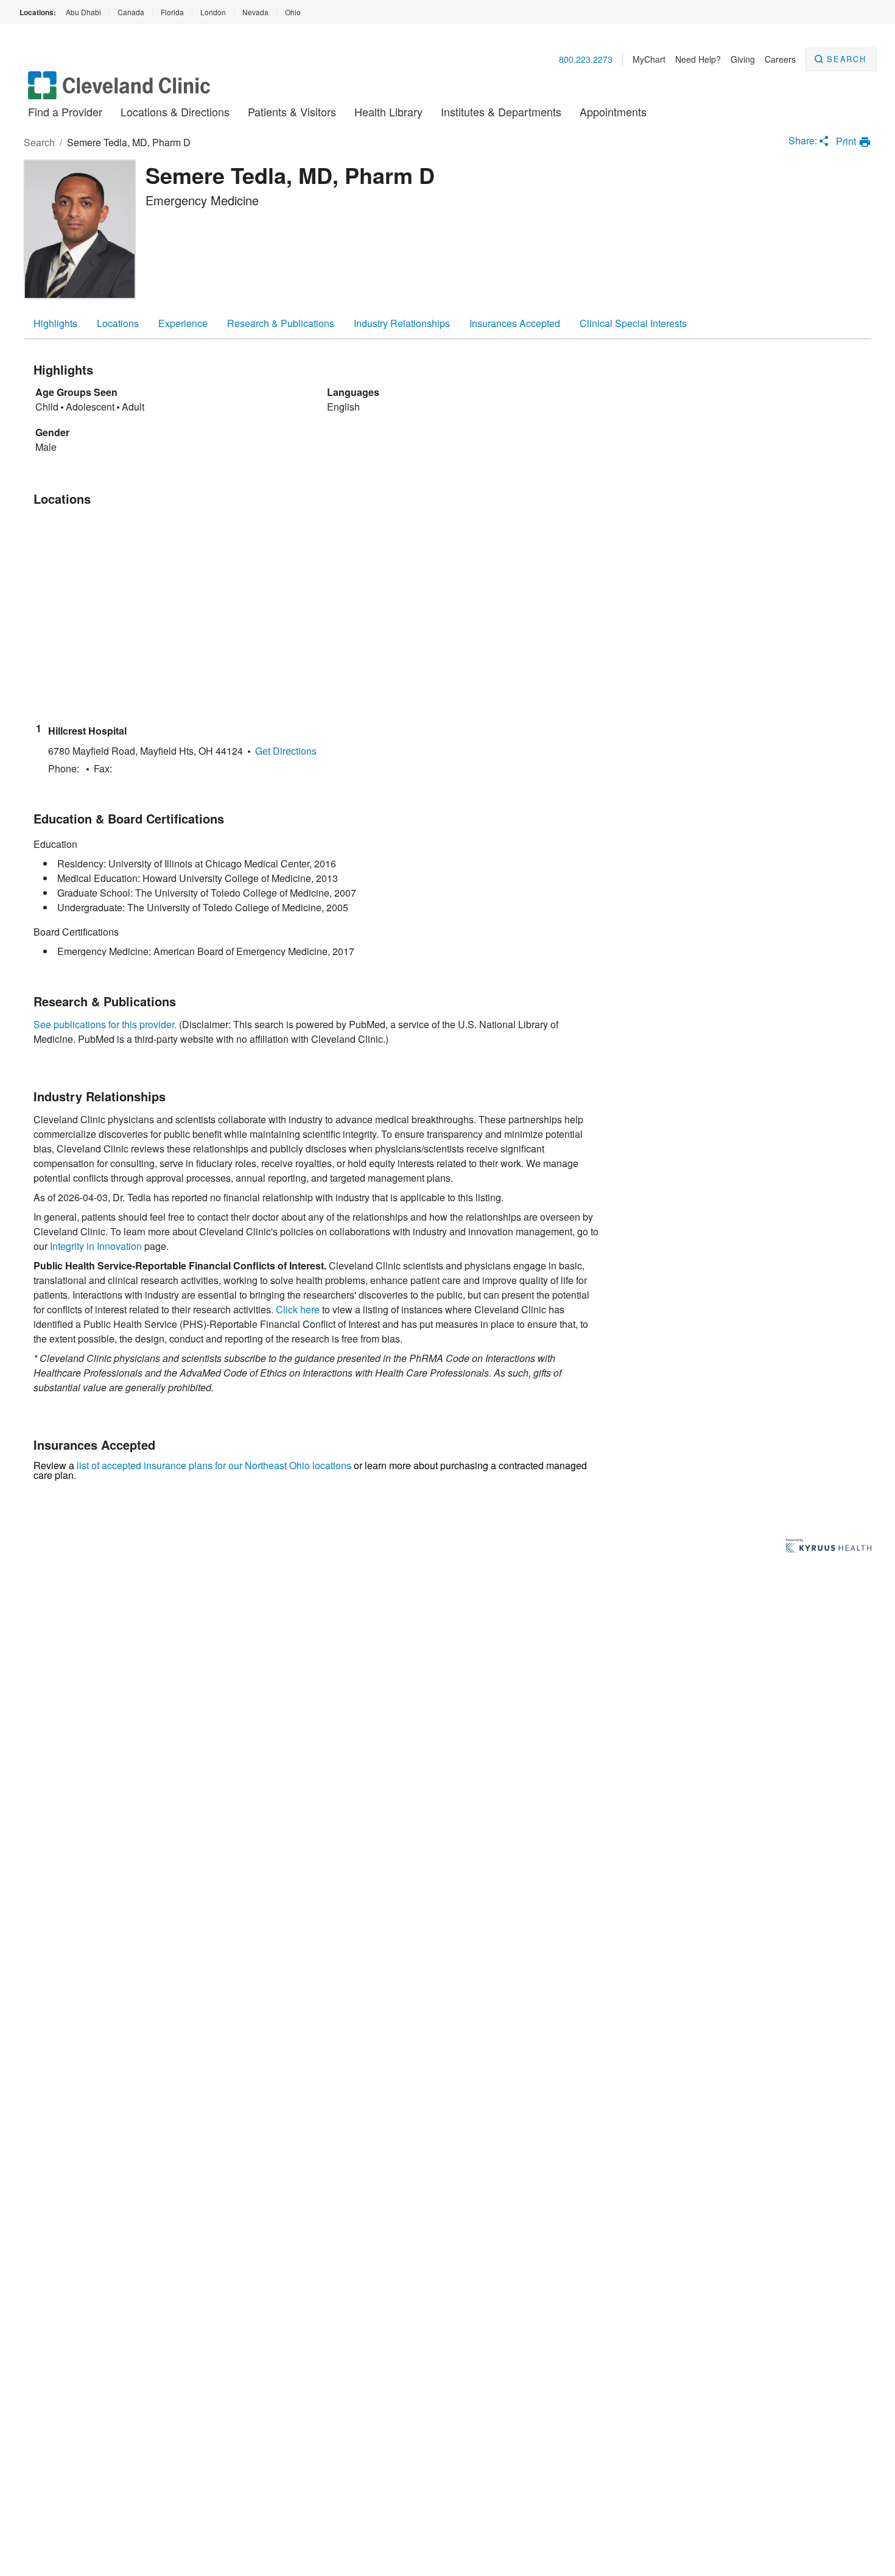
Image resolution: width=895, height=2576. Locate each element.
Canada (131, 12)
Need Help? (698, 59)
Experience (183, 323)
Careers (780, 59)
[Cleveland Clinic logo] (119, 91)
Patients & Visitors (292, 111)
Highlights (55, 323)
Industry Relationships (402, 323)
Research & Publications (281, 323)
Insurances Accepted (515, 323)
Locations (118, 323)
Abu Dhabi (83, 12)
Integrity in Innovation (96, 1246)
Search (847, 59)
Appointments (613, 111)
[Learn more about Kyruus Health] (829, 1547)
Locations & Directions (175, 111)
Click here (298, 1309)
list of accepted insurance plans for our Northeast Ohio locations (214, 1465)
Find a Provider (65, 111)
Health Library (388, 111)
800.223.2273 (586, 59)
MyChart (649, 59)
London (213, 12)
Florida (172, 12)
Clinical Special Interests (633, 323)
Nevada (255, 12)
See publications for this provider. (105, 1024)
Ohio (293, 12)
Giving (743, 59)
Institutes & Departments (501, 111)
